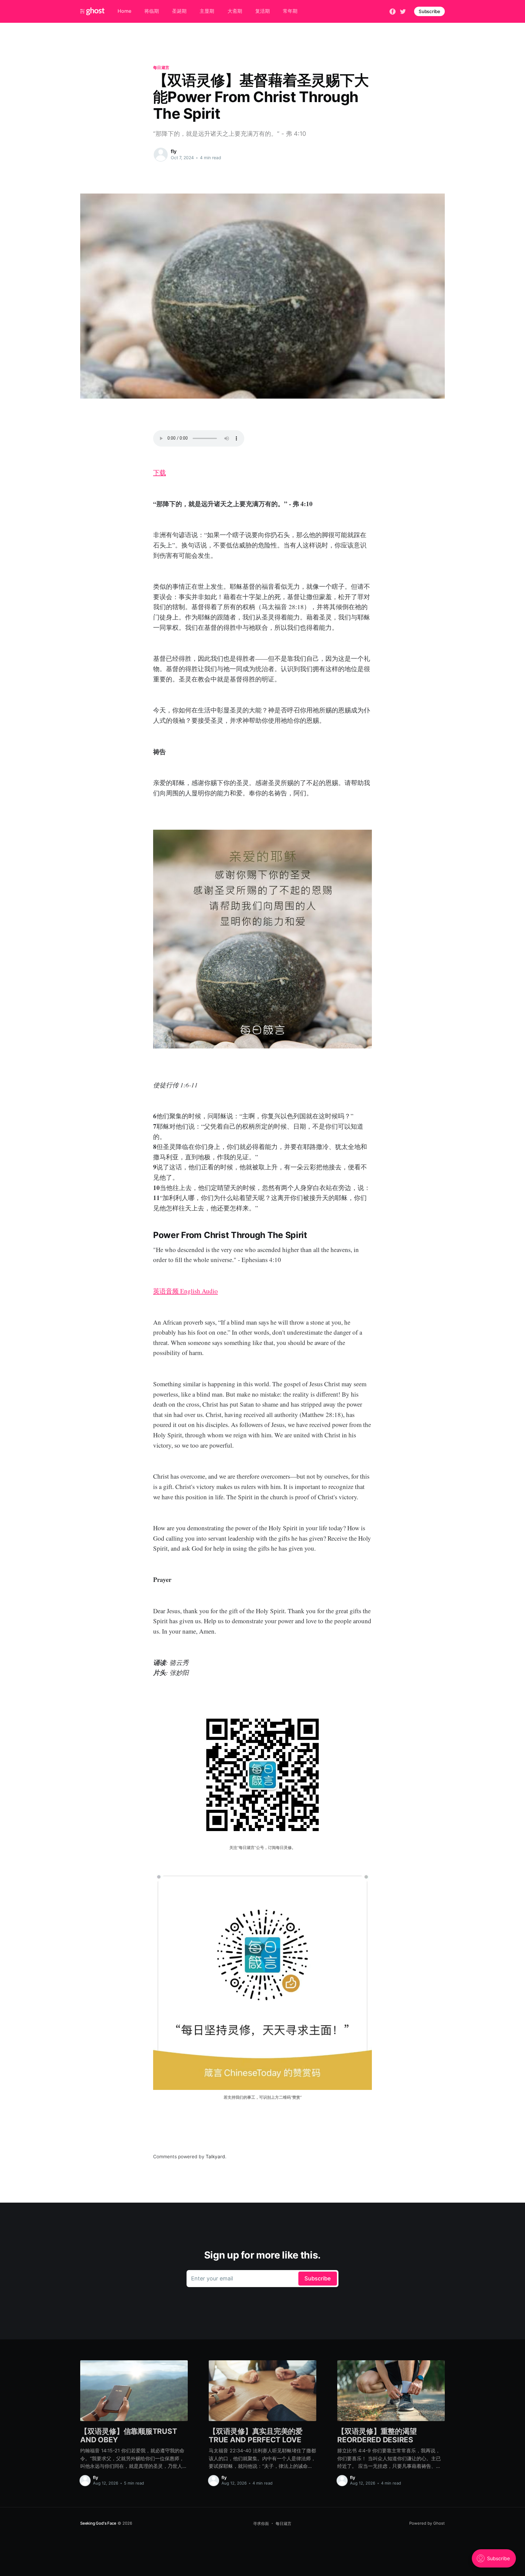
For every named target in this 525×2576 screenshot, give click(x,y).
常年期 (290, 11)
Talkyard (215, 2157)
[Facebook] (393, 11)
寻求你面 (261, 2523)
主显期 (207, 11)
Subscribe (429, 11)
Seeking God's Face (98, 2523)
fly (174, 151)
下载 (160, 472)
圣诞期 (179, 11)
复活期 (262, 11)
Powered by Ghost (427, 2523)
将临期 (152, 11)
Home (124, 11)
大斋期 (235, 11)
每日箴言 (161, 67)
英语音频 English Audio (185, 1291)
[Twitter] (403, 11)
